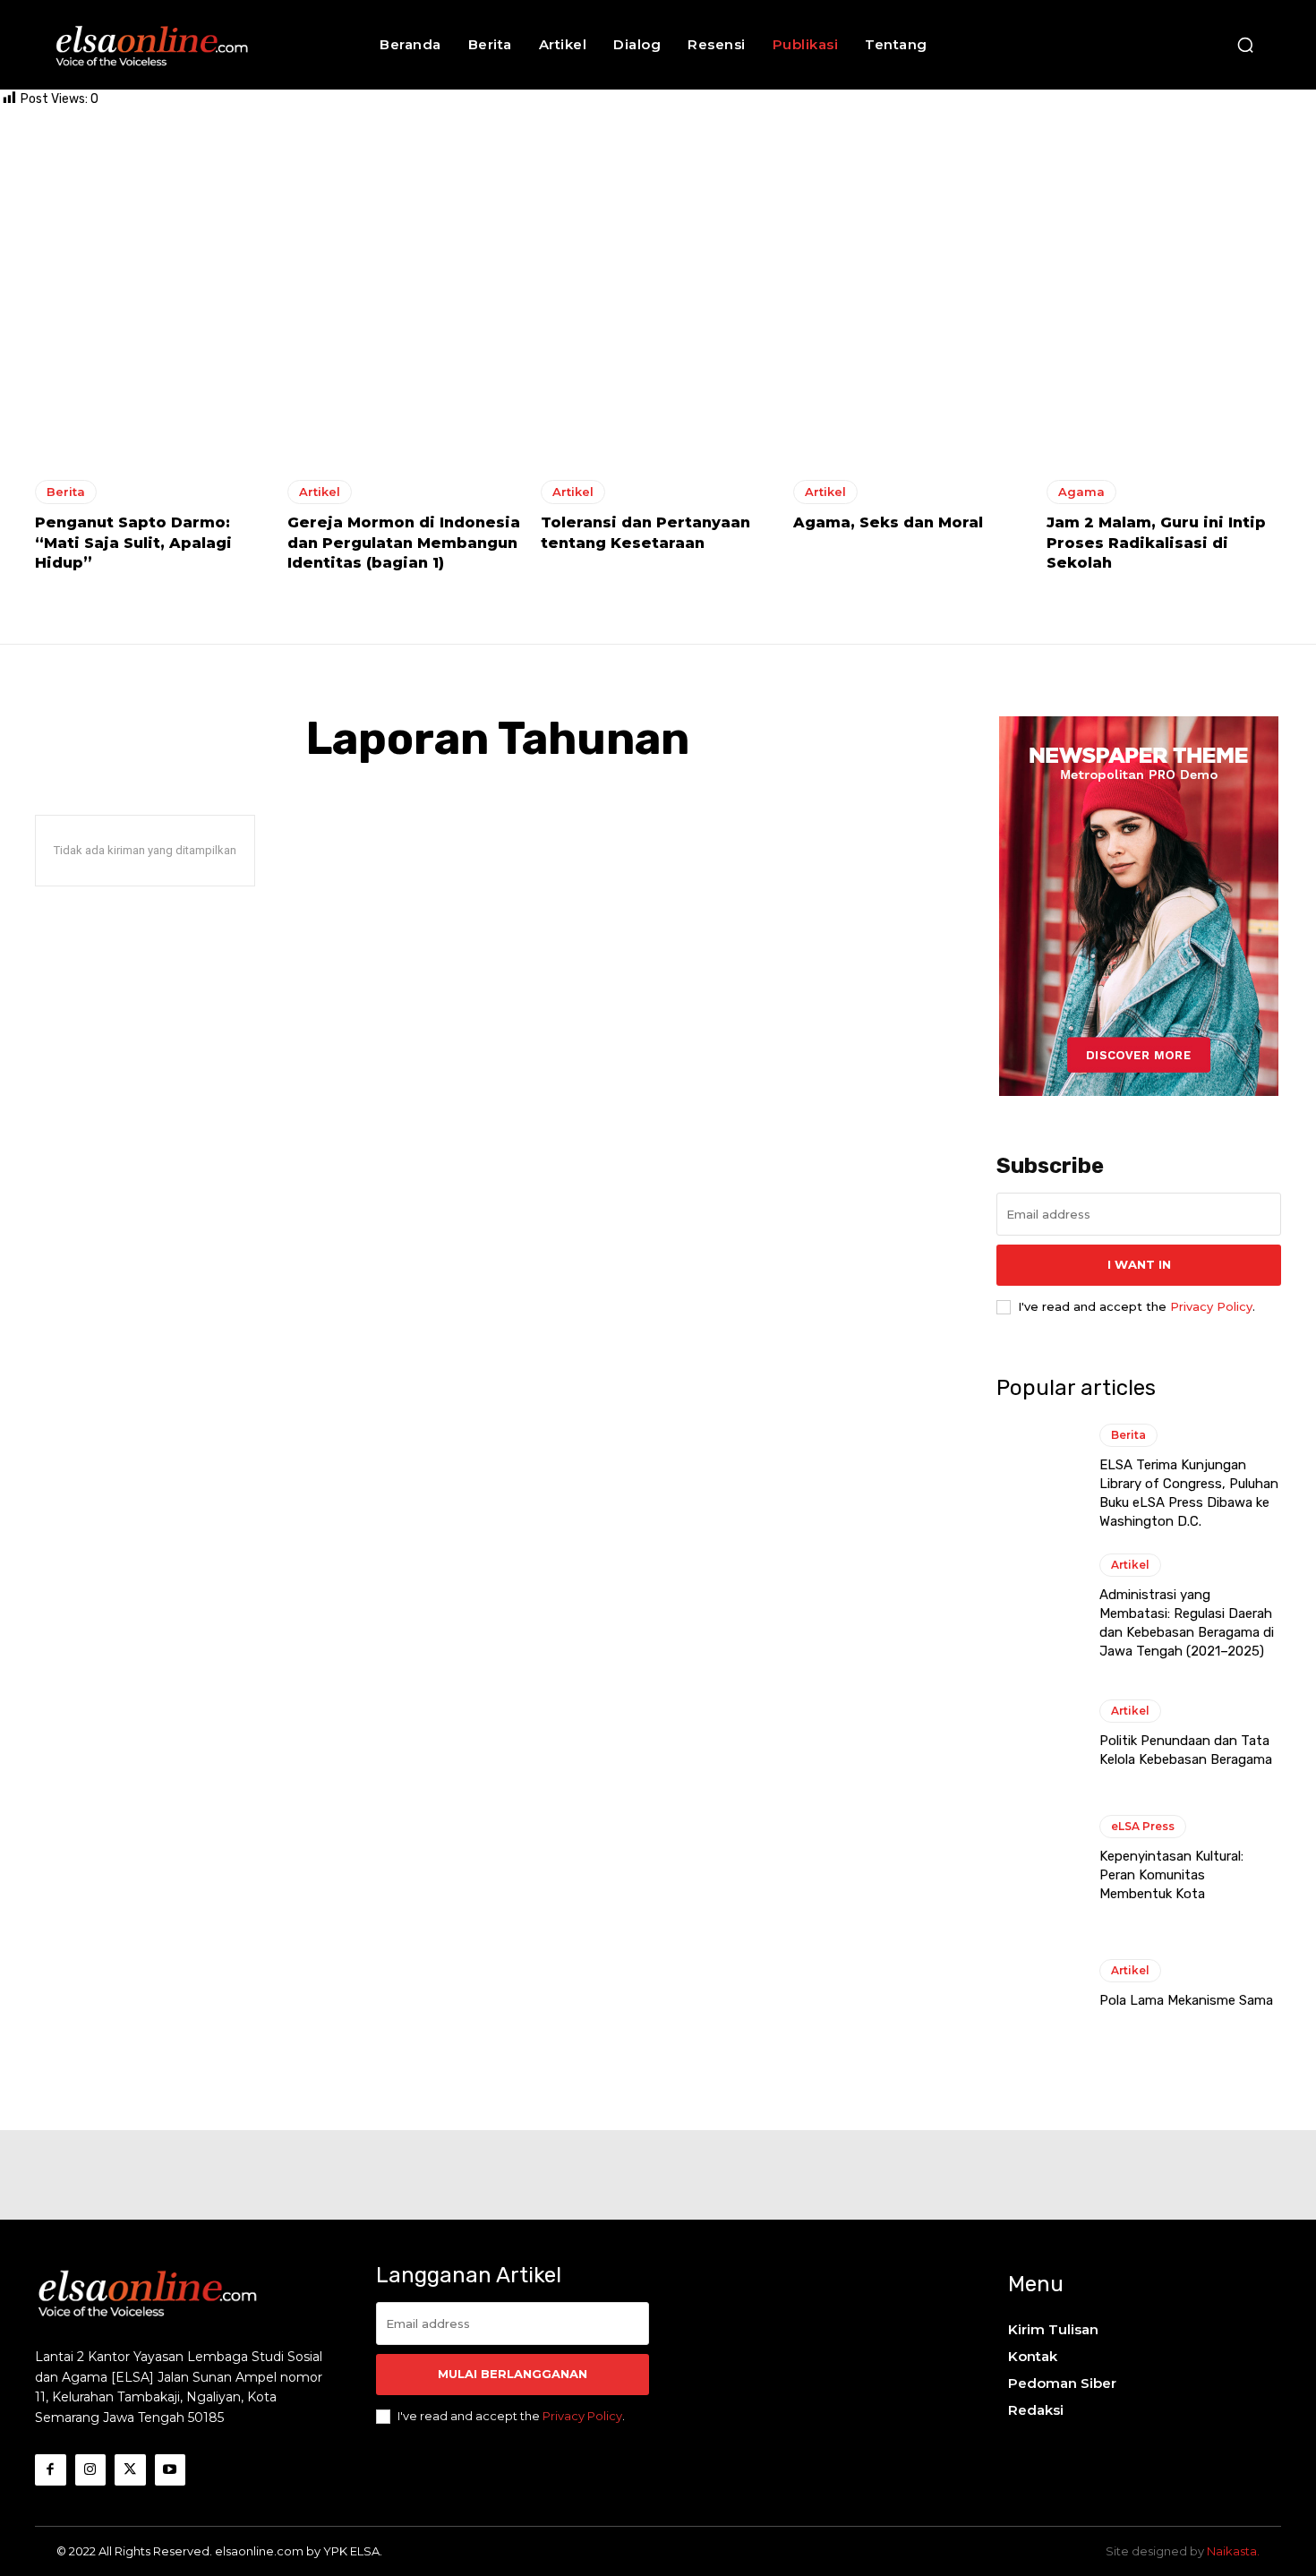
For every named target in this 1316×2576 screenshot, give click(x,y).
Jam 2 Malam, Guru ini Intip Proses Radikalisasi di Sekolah (1156, 543)
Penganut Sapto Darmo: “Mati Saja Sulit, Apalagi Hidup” (133, 543)
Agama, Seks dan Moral (888, 522)
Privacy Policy (1211, 1306)
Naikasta (1232, 2551)
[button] (1245, 45)
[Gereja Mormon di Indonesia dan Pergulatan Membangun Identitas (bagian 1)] (405, 321)
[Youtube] (171, 2470)
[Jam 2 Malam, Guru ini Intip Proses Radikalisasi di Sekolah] (1164, 321)
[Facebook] (51, 2470)
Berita (66, 492)
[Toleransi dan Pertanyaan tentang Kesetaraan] (658, 321)
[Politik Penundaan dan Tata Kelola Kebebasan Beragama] (1039, 1734)
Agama (1081, 492)
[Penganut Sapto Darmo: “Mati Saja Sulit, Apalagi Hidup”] (152, 321)
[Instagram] (91, 2470)
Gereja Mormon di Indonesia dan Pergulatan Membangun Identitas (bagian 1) (404, 543)
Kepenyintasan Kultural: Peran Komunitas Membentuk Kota (1171, 1875)
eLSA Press (1143, 1826)
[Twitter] (130, 2470)
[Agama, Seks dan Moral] (910, 321)
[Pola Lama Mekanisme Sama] (1039, 1984)
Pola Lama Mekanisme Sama (1186, 2000)
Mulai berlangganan (513, 2374)
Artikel (320, 492)
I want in (1139, 1264)
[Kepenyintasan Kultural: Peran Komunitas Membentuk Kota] (1039, 1859)
